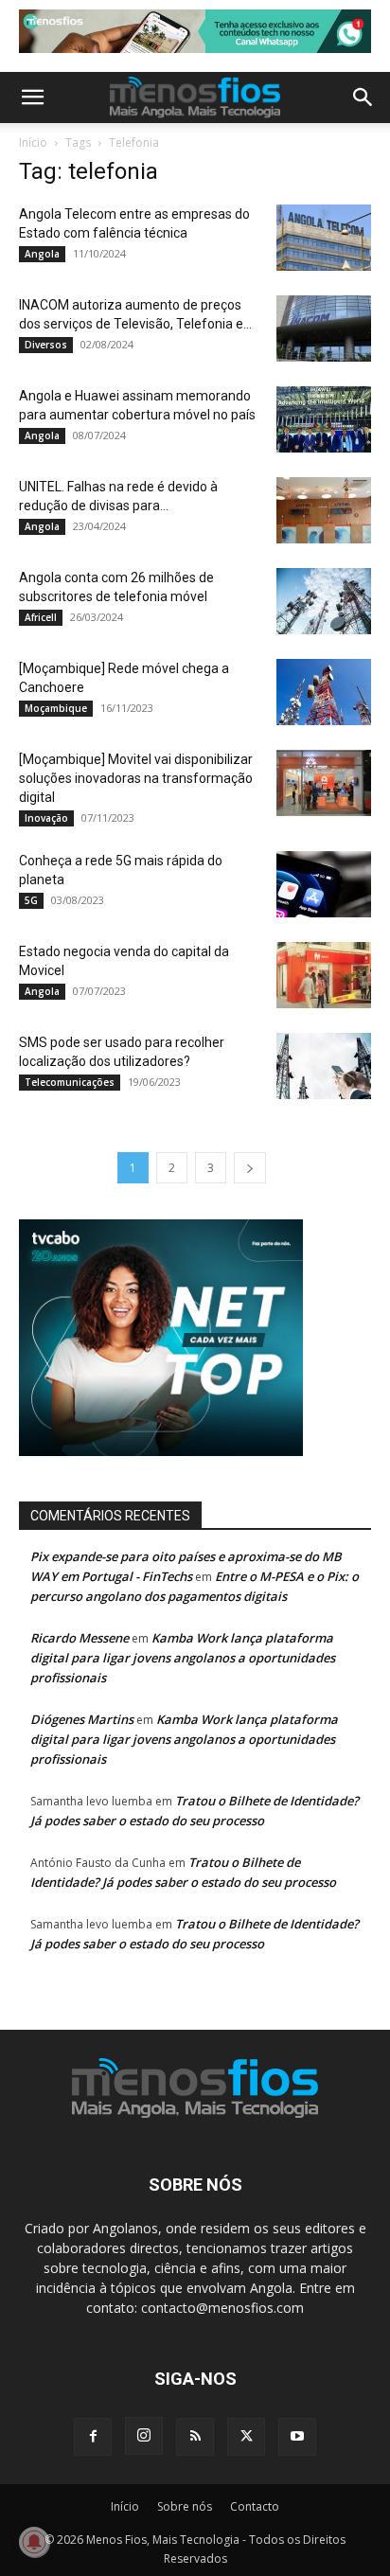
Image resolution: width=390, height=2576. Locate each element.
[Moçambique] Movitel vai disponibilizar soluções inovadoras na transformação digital (136, 778)
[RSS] (195, 2437)
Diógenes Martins (82, 1719)
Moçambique (56, 708)
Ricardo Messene (80, 1638)
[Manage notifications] (34, 2542)
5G (31, 900)
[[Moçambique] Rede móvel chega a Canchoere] (324, 692)
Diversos (46, 345)
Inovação (46, 818)
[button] (32, 98)
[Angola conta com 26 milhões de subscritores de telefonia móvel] (324, 601)
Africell (41, 617)
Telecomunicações (70, 1082)
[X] (246, 2437)
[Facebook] (93, 2437)
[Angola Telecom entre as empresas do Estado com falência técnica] (324, 238)
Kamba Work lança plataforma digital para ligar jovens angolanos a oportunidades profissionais (183, 1658)
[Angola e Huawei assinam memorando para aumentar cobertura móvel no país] (324, 419)
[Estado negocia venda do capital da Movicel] (324, 975)
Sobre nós (185, 2506)
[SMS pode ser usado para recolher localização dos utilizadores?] (324, 1066)
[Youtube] (297, 2437)
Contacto (255, 2506)
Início (33, 142)
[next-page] (250, 1168)
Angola (42, 254)
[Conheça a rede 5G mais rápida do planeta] (324, 884)
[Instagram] (144, 2436)
